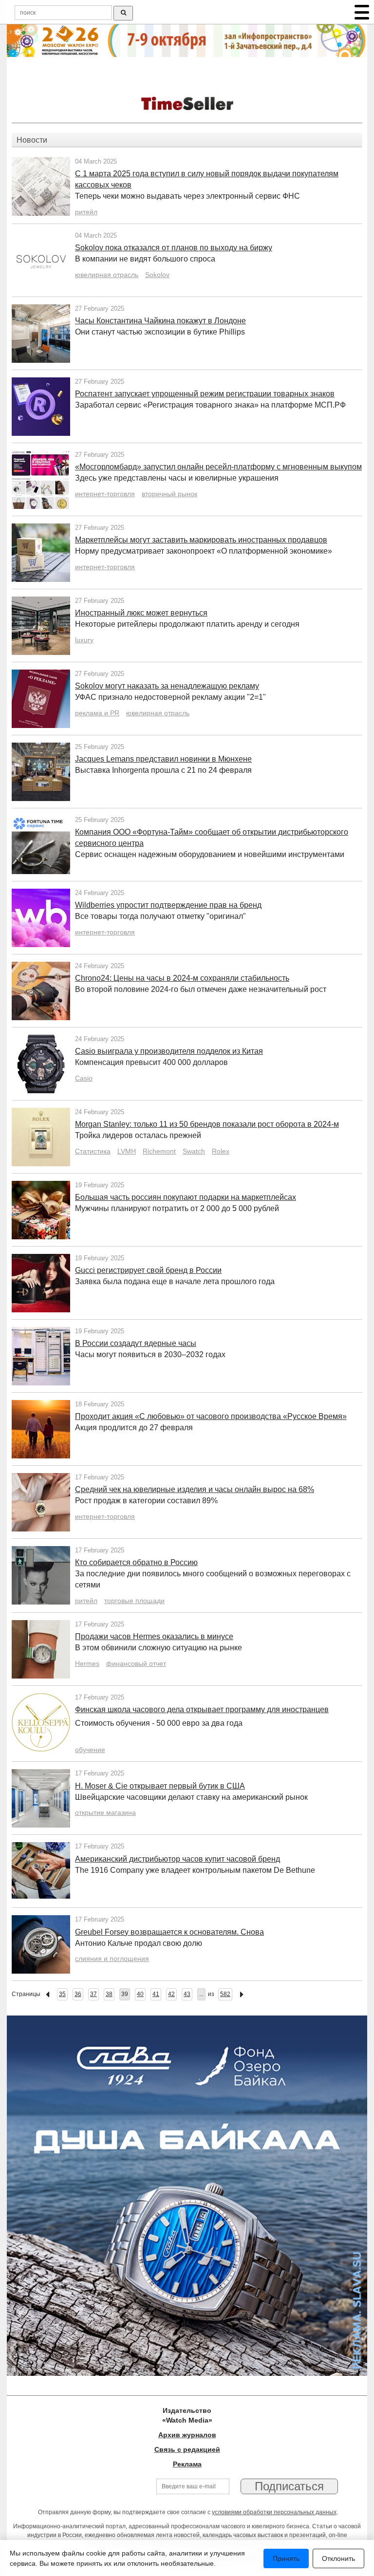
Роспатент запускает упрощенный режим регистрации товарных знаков (205, 394)
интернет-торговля (105, 494)
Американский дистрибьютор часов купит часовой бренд (178, 1859)
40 (140, 1994)
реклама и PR (97, 713)
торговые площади (134, 1601)
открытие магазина (105, 1812)
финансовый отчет (136, 1663)
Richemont (159, 1151)
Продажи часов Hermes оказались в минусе (154, 1636)
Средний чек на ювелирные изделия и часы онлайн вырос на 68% (195, 1489)
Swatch (194, 1151)
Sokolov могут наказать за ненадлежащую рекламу (167, 686)
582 (225, 1994)
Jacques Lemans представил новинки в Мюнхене (163, 759)
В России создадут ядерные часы (136, 1343)
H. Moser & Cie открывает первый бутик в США (160, 1786)
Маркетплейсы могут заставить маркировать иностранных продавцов (201, 540)
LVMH (127, 1151)
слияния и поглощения (112, 1959)
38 (109, 1994)
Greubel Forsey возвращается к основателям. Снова (169, 1932)
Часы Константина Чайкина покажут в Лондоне (160, 321)
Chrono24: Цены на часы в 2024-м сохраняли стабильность (182, 978)
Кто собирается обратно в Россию (136, 1562)
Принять (286, 2558)
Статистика (93, 1151)
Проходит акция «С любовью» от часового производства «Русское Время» (211, 1416)
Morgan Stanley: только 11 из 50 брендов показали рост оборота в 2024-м (207, 1124)
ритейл (86, 212)
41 (156, 1994)
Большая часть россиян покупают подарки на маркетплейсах (186, 1197)
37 (93, 1994)
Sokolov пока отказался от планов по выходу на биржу (174, 248)
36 (78, 1994)
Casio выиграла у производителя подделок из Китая (169, 1051)
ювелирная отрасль (107, 275)
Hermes (87, 1663)
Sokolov (157, 275)
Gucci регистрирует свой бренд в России (148, 1270)
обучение (90, 1750)
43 (187, 1994)
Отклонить (338, 2558)
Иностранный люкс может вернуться (141, 613)
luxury (84, 640)
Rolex (221, 1151)
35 (62, 1994)
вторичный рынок (169, 494)
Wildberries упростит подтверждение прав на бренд (168, 905)
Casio (84, 1078)
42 (171, 1994)
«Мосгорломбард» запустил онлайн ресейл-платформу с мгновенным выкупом (218, 467)
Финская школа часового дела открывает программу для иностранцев (202, 1709)
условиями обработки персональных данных (274, 2512)
